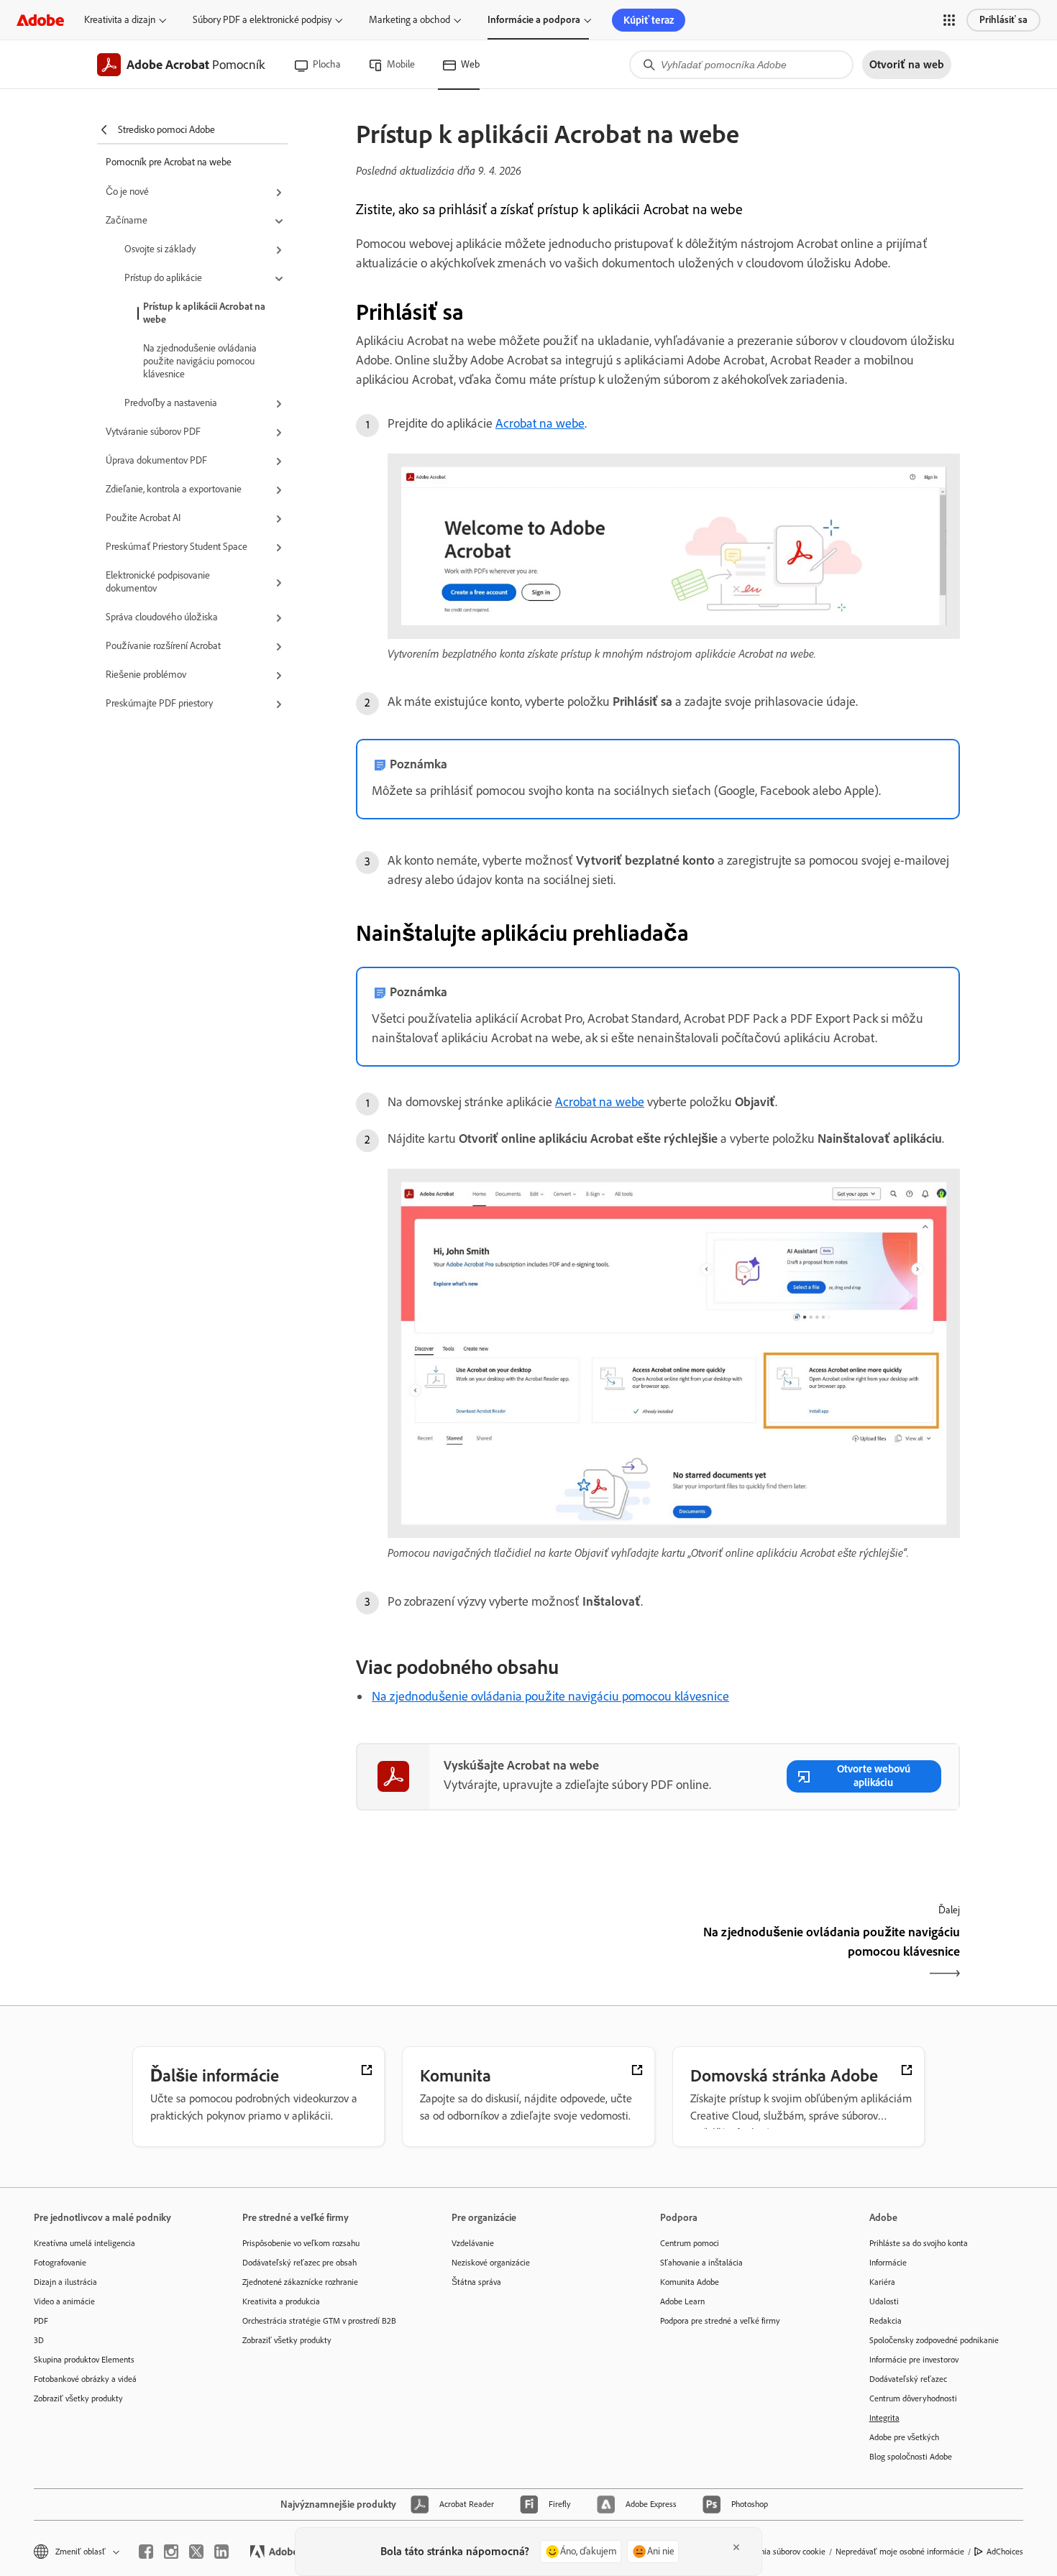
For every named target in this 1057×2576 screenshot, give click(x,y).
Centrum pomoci (690, 2243)
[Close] (736, 2547)
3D (39, 2340)
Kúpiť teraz (649, 20)
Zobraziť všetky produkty (78, 2398)
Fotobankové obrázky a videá (85, 2379)
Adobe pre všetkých (904, 2437)
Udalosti (884, 2301)
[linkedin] (221, 2552)
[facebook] (146, 2552)
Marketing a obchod (409, 20)
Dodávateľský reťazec (908, 2379)
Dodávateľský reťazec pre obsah (299, 2263)
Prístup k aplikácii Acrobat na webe (204, 313)
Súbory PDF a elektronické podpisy (262, 20)
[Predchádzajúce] (505, 1954)
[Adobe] (40, 20)
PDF (41, 2321)
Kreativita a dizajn (120, 20)
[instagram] (171, 2552)
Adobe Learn (682, 2301)
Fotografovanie (60, 2263)
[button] (949, 20)
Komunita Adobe (690, 2282)
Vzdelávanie (473, 2243)
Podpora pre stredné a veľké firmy (720, 2321)
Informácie (888, 2263)
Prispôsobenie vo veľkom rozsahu (301, 2243)
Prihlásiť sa (1003, 20)
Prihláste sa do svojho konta (919, 2243)
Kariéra (882, 2282)
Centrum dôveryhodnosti (913, 2398)
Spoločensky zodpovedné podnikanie (934, 2340)
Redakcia (886, 2321)
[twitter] (196, 2552)
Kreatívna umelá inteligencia (84, 2243)
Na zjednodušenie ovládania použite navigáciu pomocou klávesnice (200, 361)
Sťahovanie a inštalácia (701, 2263)
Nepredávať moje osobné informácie (900, 2552)
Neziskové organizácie (491, 2263)
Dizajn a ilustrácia (65, 2282)
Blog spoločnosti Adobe (911, 2457)
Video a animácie (64, 2301)
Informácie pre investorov (914, 2360)
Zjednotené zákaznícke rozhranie (300, 2282)
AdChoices (1005, 2552)
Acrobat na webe (540, 423)
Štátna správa (476, 2282)
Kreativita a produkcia (281, 2301)
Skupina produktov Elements (84, 2360)
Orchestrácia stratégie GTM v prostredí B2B (319, 2321)
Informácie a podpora (534, 20)
